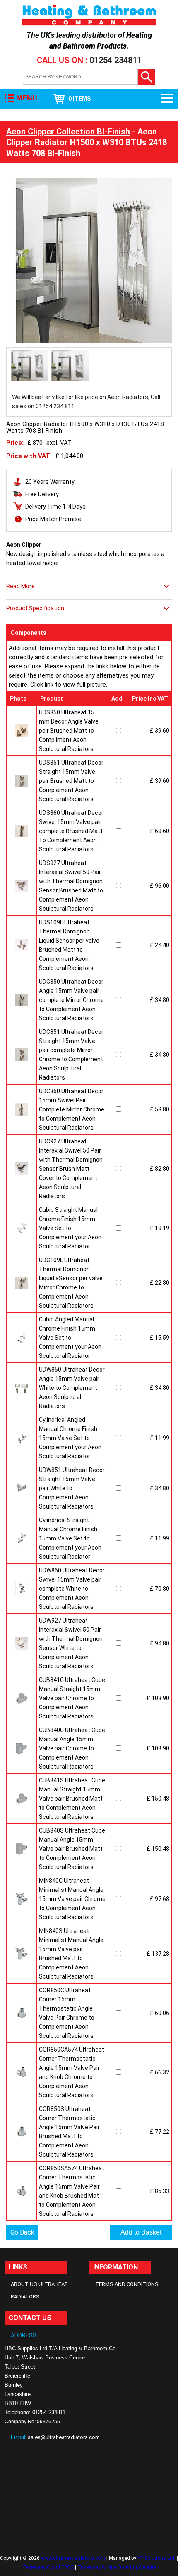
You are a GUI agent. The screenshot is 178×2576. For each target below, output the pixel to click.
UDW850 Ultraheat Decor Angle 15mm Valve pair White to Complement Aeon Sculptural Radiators (72, 1388)
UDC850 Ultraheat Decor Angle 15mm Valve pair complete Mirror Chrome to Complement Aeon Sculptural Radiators (71, 1000)
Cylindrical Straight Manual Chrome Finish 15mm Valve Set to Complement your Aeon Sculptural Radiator (70, 1538)
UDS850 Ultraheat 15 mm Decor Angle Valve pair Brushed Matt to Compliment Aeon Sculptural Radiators (69, 731)
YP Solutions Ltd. (156, 2558)
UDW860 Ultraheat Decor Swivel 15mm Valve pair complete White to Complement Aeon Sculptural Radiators (72, 1589)
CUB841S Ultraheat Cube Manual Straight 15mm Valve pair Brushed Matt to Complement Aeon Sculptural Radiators (72, 1799)
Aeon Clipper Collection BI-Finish (68, 132)
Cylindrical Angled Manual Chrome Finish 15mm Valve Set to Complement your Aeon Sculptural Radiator (70, 1438)
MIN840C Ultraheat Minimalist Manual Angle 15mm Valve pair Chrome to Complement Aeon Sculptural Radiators (72, 1899)
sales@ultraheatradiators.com (64, 2437)
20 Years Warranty (50, 482)
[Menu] (167, 99)
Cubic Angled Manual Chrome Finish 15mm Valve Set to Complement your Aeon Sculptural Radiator (70, 1338)
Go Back (22, 2232)
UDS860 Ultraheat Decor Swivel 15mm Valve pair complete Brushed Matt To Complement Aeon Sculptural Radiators (71, 831)
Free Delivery (42, 494)
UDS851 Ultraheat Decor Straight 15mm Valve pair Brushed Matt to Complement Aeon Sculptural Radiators (71, 781)
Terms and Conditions (127, 2284)
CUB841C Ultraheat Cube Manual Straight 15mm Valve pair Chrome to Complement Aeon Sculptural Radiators (72, 1698)
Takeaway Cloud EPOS (48, 2567)
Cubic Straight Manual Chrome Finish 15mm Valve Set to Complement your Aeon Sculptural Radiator (70, 1228)
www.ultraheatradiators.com (73, 2558)
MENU (27, 98)
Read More (20, 586)
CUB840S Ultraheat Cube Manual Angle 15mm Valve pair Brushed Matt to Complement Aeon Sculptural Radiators (72, 1849)
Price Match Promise (53, 519)
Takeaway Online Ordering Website (117, 2567)
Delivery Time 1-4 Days (55, 507)
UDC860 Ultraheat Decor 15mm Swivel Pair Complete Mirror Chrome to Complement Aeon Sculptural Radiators (72, 1109)
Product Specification (35, 608)
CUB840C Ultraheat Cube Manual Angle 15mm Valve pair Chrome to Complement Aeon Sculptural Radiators (72, 1748)
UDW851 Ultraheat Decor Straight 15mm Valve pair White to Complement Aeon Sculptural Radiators (72, 1488)
